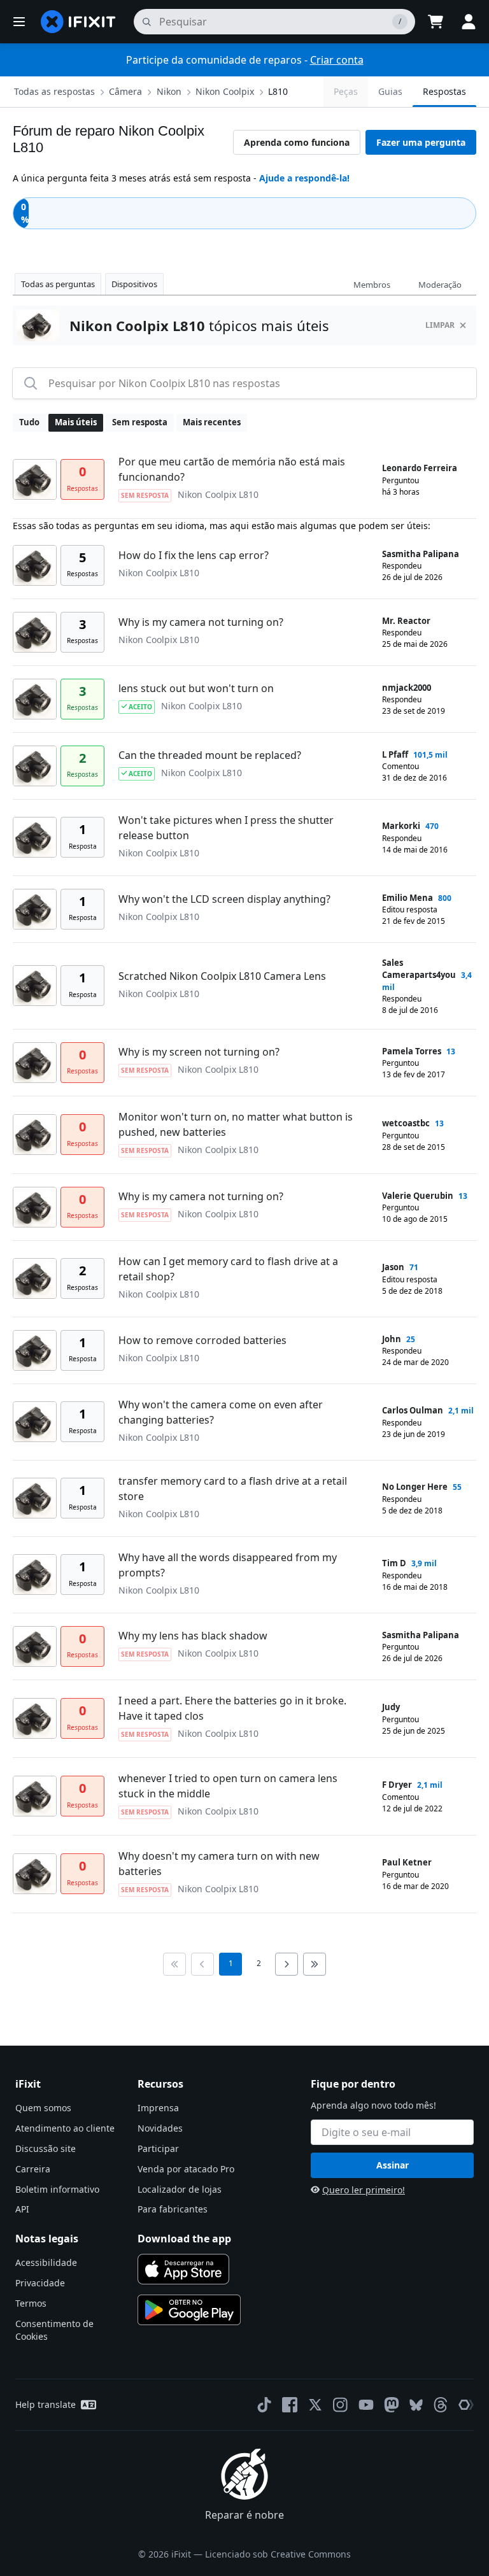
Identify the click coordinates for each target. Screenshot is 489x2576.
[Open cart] (436, 22)
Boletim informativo (57, 2189)
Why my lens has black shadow (193, 1636)
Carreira (33, 2169)
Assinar (393, 2165)
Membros (372, 285)
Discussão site (46, 2148)
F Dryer (397, 1785)
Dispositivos (134, 284)
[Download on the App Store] (183, 2269)
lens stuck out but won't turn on (196, 688)
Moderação (440, 285)
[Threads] (441, 2405)
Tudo (29, 422)
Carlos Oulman (413, 1410)
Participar (158, 2148)
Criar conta (337, 60)
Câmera (125, 91)
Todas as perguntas (58, 284)
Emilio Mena (407, 898)
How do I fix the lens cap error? (194, 555)
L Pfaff (395, 754)
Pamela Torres (412, 1051)
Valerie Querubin (418, 1196)
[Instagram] (341, 2405)
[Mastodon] (392, 2405)
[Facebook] (290, 2405)
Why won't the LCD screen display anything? (224, 899)
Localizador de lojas (180, 2189)
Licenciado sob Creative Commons (278, 2554)
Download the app (184, 2239)
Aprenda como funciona (297, 142)
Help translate (46, 2404)
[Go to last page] (315, 1964)
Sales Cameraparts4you (419, 969)
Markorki (401, 826)
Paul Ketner (407, 1862)
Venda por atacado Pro (186, 2169)
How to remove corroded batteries (202, 1340)
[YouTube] (366, 2405)
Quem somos (43, 2108)
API (22, 2209)
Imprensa (158, 2108)
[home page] (78, 22)
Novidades (160, 2128)
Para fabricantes (173, 2209)
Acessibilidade (46, 2262)
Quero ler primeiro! (364, 2190)
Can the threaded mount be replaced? (210, 755)
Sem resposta (140, 422)
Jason (393, 1267)
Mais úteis (76, 422)
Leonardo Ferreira (420, 468)
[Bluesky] (416, 2405)
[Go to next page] (287, 1964)
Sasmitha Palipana (421, 554)
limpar (440, 325)
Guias (390, 91)
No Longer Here (415, 1487)
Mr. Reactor (406, 621)
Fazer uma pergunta (421, 142)
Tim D (394, 1563)
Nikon (169, 91)
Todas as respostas (54, 91)
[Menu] (19, 22)
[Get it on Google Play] (189, 2310)
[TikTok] (264, 2405)
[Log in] (469, 22)
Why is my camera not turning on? (201, 622)
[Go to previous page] (202, 1964)
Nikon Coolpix (225, 91)
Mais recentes (212, 422)
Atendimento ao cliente (65, 2128)
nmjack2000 (407, 688)
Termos (31, 2303)
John (392, 1339)
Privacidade (40, 2283)
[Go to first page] (174, 1964)
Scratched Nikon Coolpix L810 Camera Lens (222, 976)
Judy (391, 1707)
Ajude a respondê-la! (304, 178)
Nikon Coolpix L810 (218, 494)
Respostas (444, 91)
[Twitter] (315, 2405)
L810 (278, 91)
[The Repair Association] (466, 2405)
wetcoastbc (406, 1123)
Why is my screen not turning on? (199, 1052)
